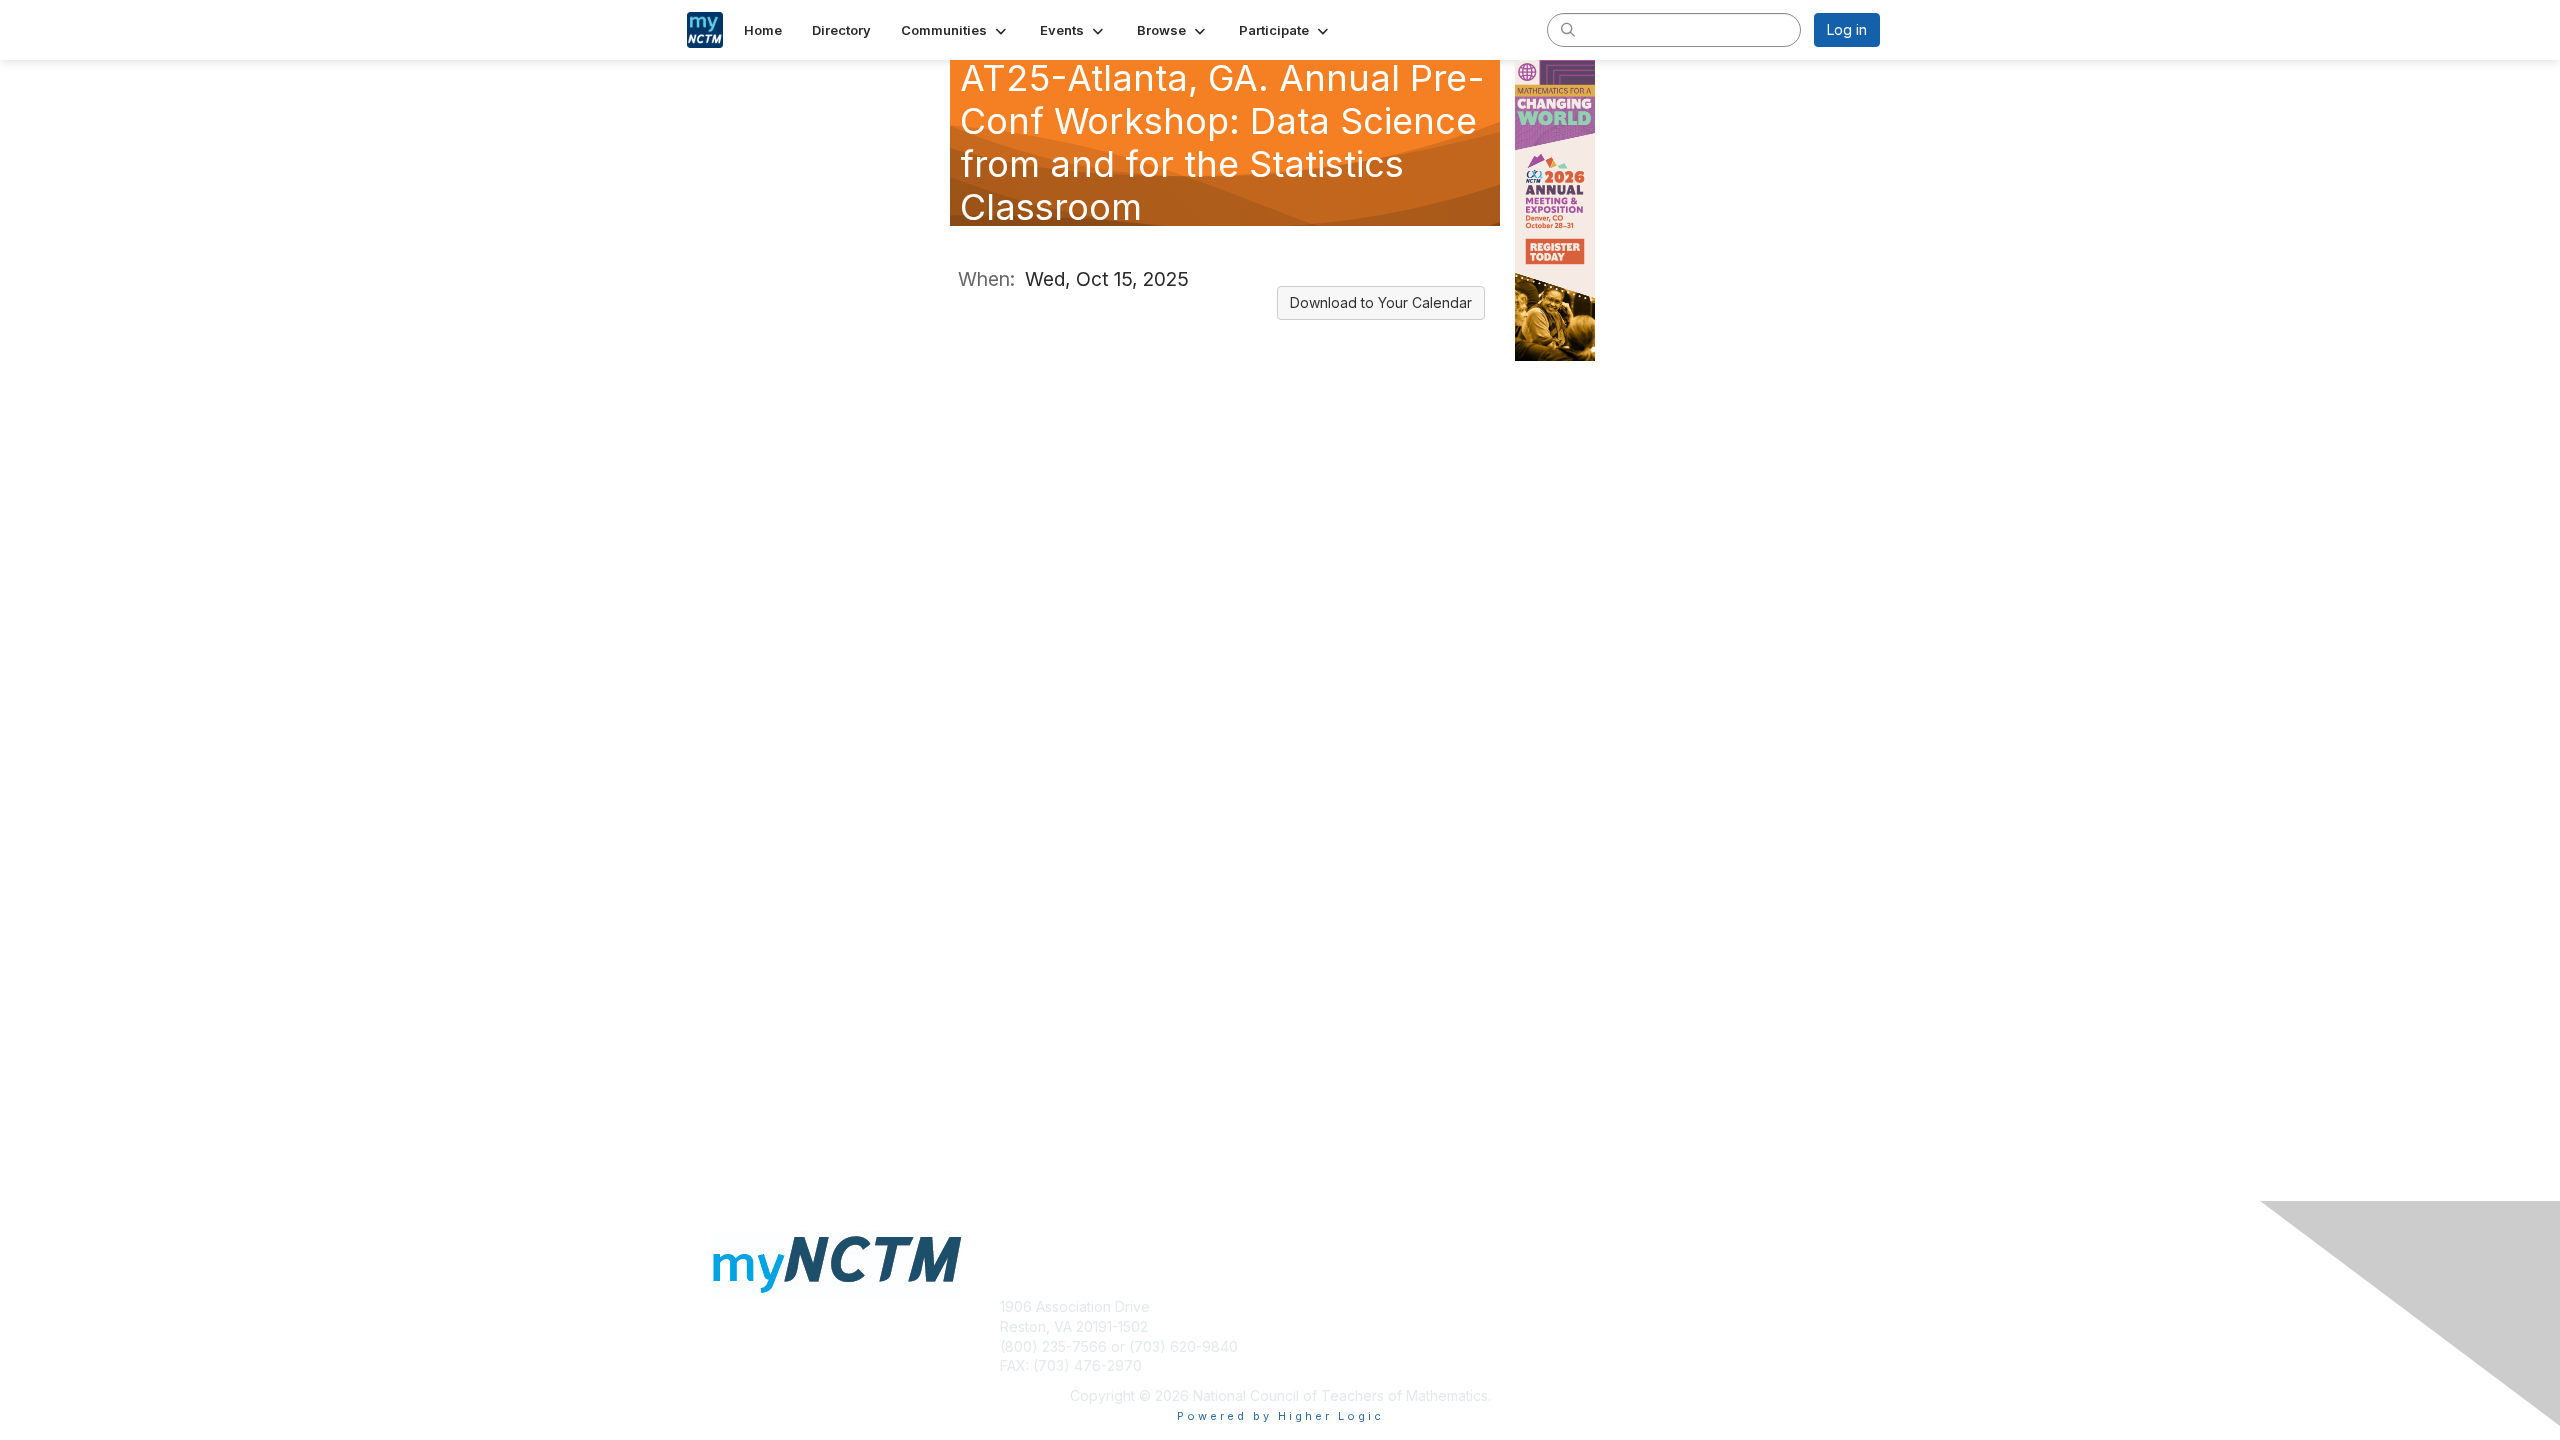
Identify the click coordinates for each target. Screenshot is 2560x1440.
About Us (1607, 1306)
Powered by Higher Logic (1280, 1416)
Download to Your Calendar (1381, 302)
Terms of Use (1621, 1326)
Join (1302, 1326)
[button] (955, 30)
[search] (1568, 29)
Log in (1847, 29)
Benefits (1315, 1346)
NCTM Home (1330, 1306)
